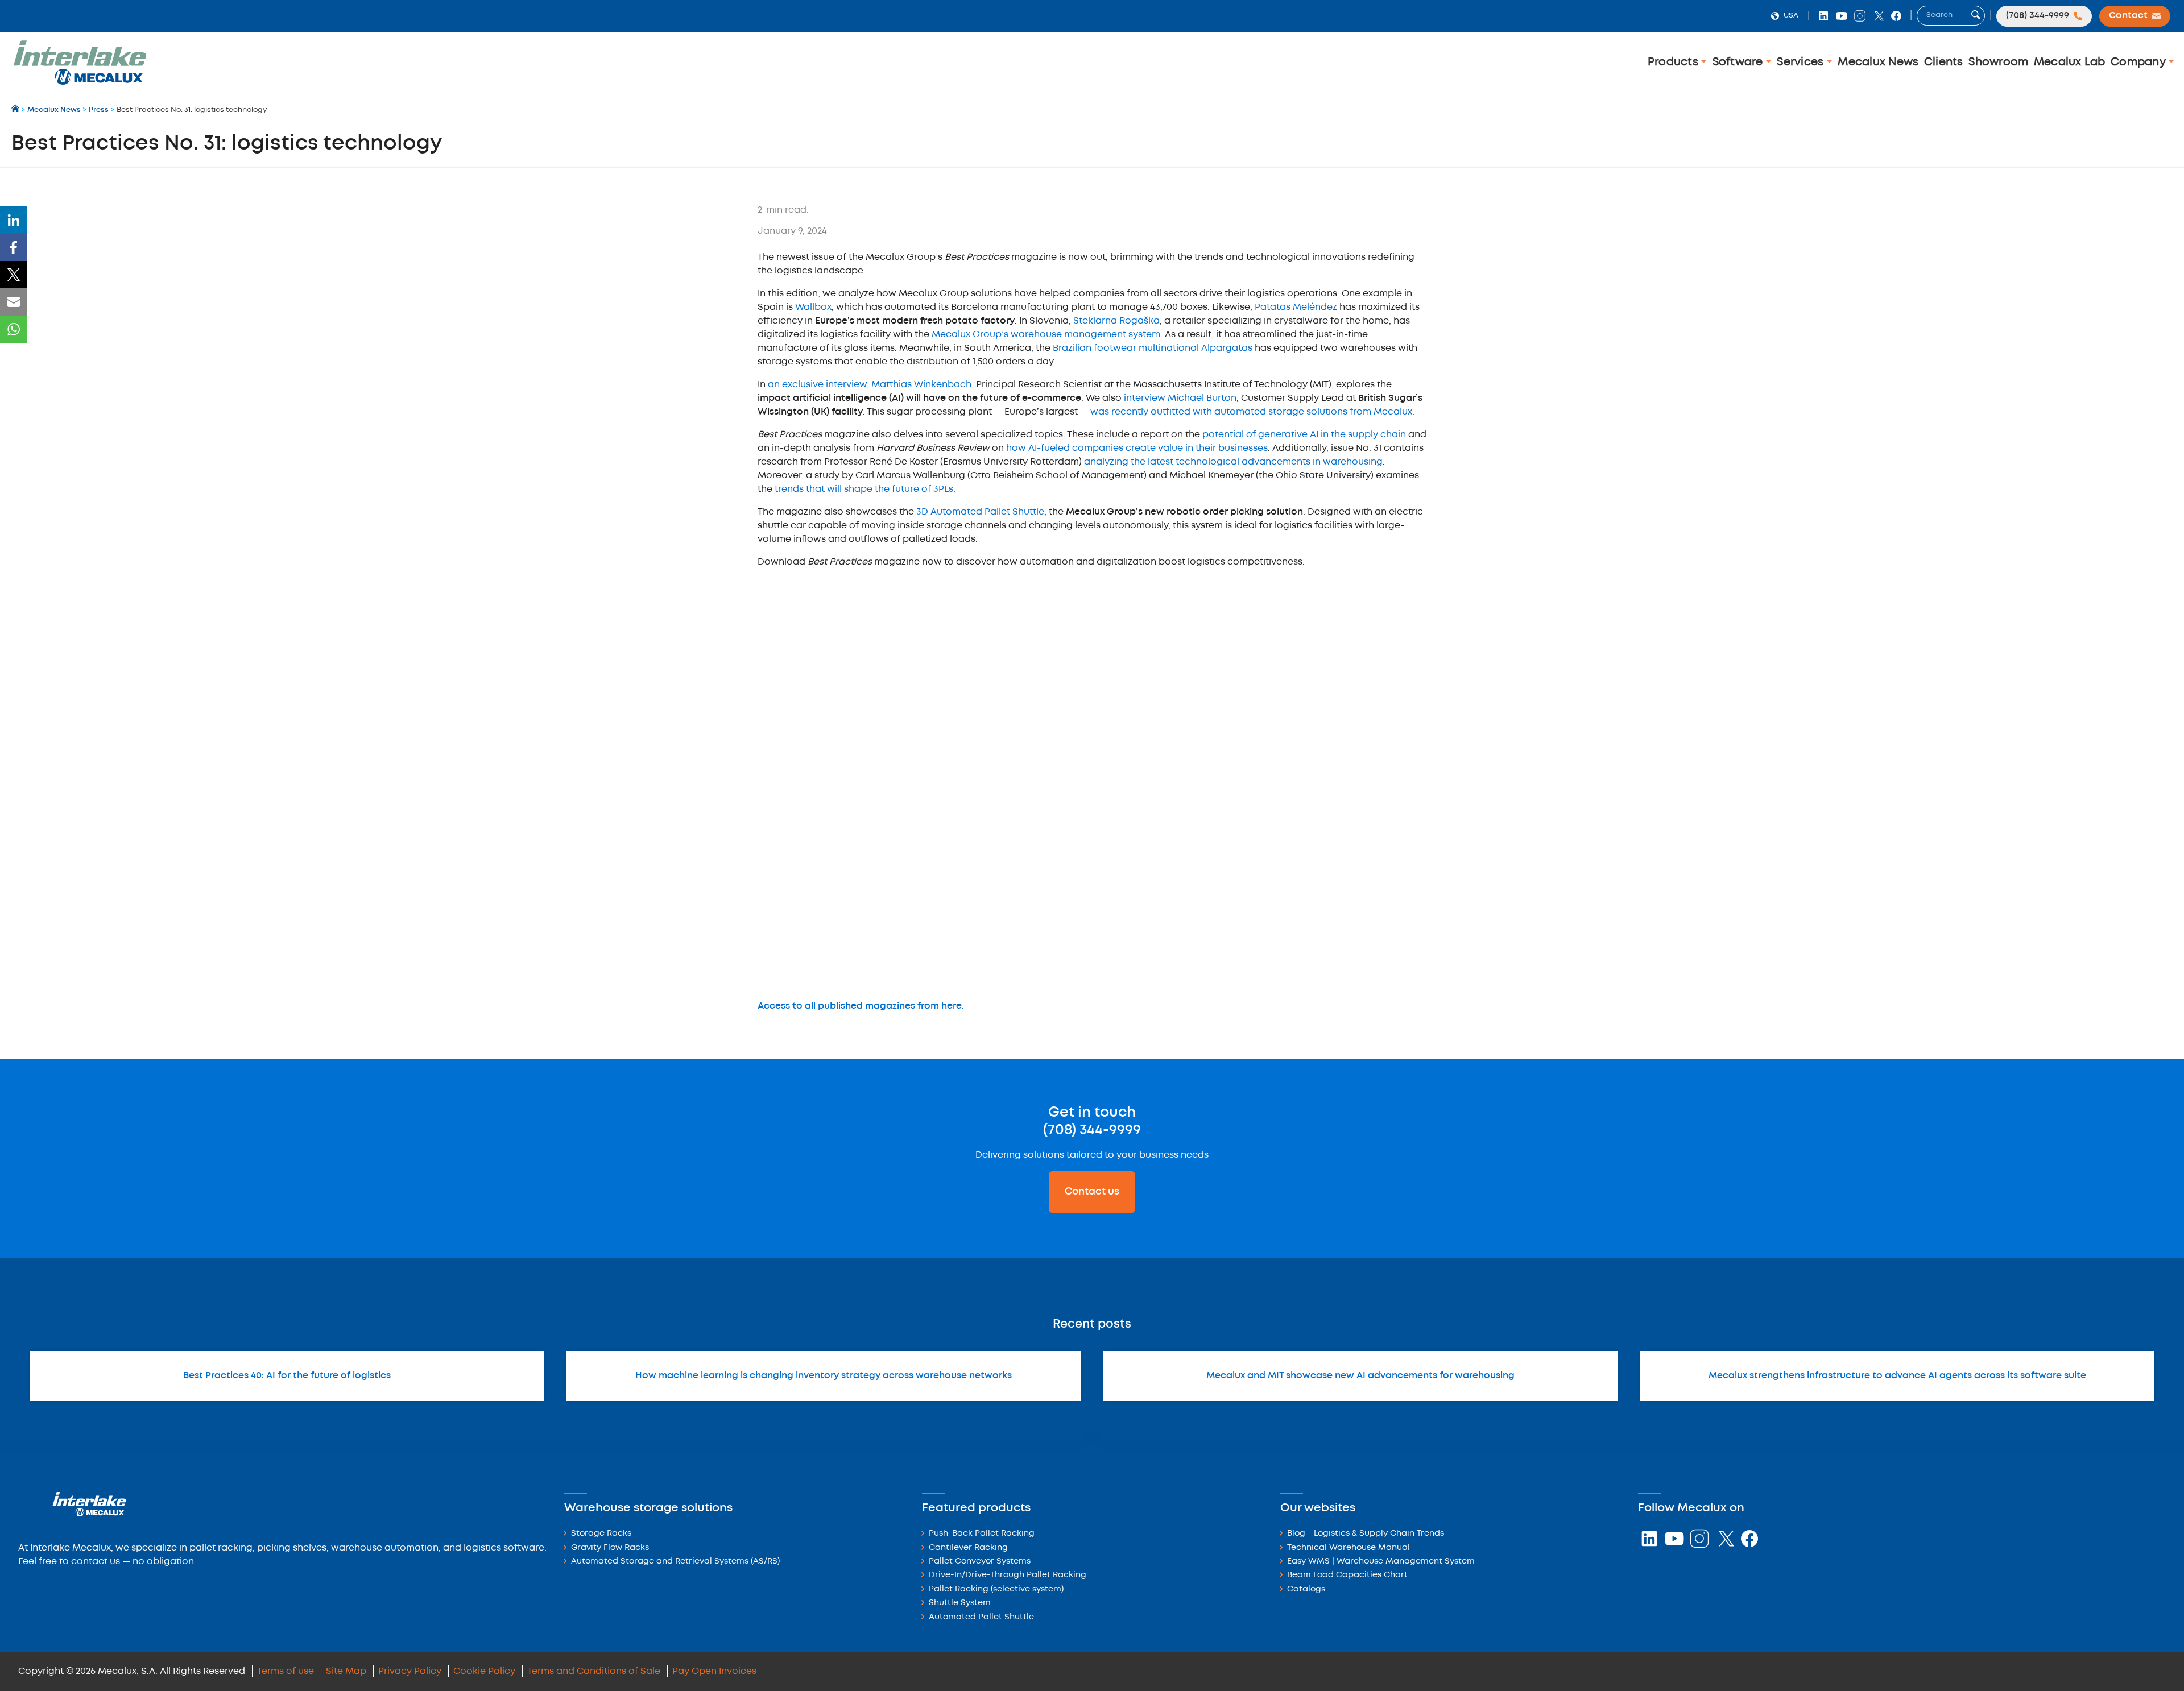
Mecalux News (1878, 62)
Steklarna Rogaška (1116, 321)
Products (1674, 62)
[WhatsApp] (14, 329)
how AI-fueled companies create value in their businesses (1137, 448)
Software (1739, 62)
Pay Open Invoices (714, 1671)
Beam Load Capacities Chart (1347, 1575)
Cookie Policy (484, 1671)
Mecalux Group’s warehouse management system (1046, 335)
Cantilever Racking (968, 1548)
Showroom (1998, 62)
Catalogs (1306, 1590)
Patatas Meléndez (1296, 307)
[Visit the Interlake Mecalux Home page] (16, 110)
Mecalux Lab (2070, 62)
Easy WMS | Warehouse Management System (1381, 1562)
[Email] (14, 302)
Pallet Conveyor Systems (980, 1562)
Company (2140, 62)
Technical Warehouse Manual (1349, 1548)
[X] (14, 275)
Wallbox (813, 307)
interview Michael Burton (1180, 398)
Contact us (1092, 1192)
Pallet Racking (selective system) (996, 1590)
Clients (1944, 62)
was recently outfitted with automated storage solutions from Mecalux (1251, 412)
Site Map (346, 1671)
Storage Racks (601, 1534)
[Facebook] (14, 247)
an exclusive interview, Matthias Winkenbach (870, 385)
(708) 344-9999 (1092, 1130)
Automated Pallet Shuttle (981, 1617)
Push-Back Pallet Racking (982, 1534)
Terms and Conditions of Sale (594, 1671)
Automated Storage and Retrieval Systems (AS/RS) (675, 1562)
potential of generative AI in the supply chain (1304, 435)
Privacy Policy (410, 1671)
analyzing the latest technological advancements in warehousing (1233, 462)
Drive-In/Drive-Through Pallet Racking (1008, 1575)
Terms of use (286, 1671)
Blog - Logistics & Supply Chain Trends (1366, 1534)
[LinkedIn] (14, 220)
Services (1802, 62)
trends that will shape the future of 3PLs (864, 489)
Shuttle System (960, 1603)
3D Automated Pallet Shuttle (980, 512)
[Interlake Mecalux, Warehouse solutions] (80, 83)
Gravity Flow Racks (610, 1548)
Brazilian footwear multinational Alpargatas (1153, 348)
